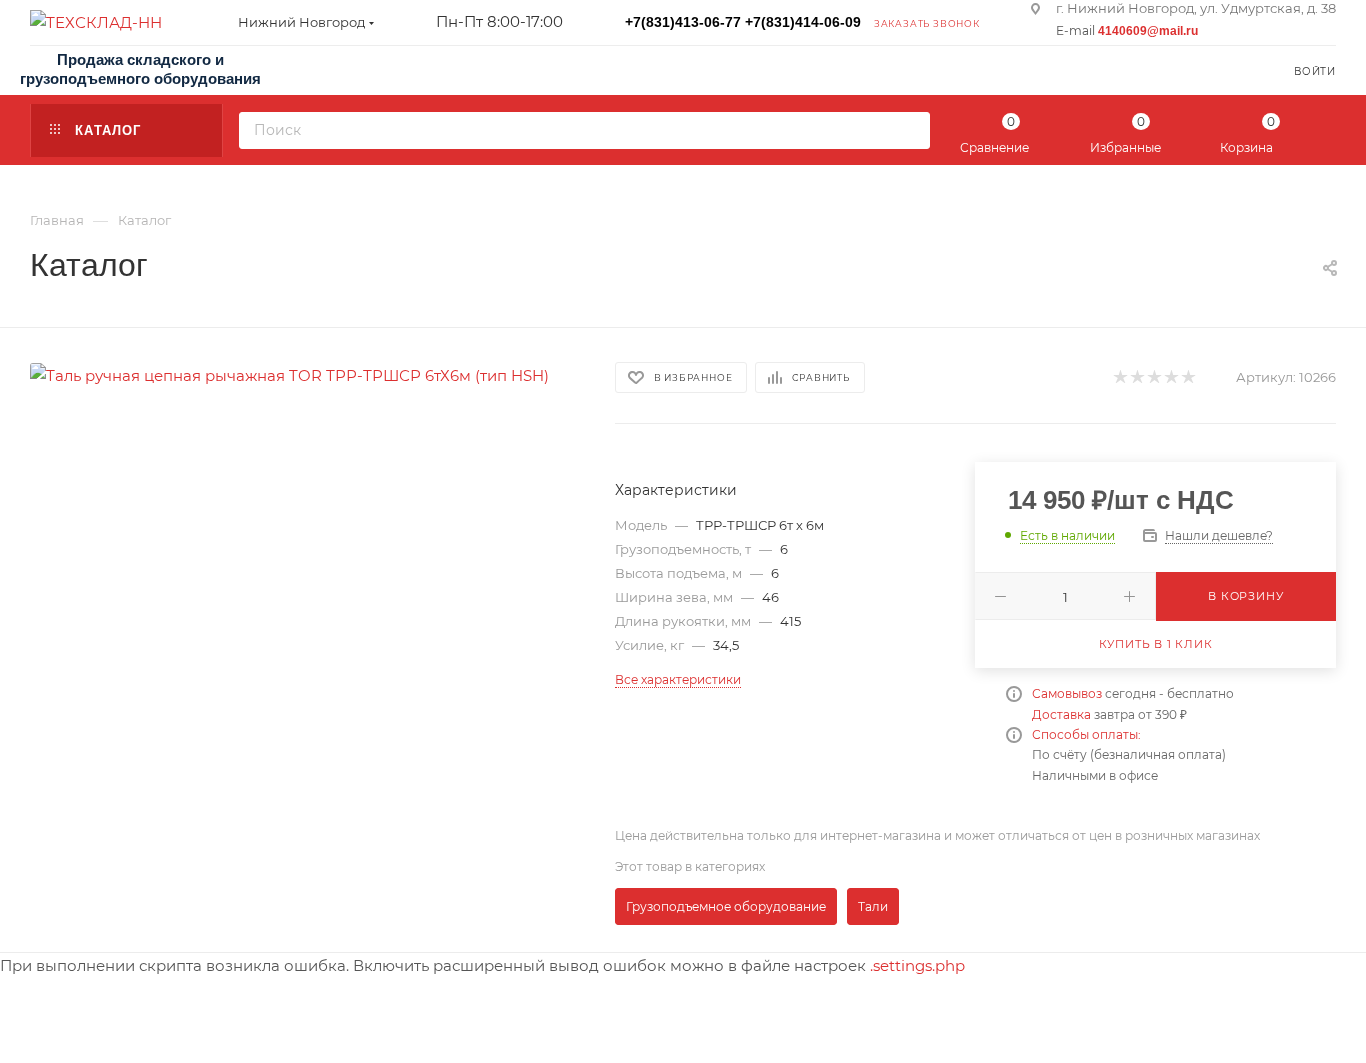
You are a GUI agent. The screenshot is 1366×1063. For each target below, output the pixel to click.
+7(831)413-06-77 (683, 22)
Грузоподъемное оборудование (726, 906)
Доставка (1061, 714)
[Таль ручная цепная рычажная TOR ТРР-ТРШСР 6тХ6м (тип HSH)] (289, 373)
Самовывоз (1067, 693)
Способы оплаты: (1086, 734)
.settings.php (917, 965)
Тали (873, 906)
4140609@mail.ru (1148, 31)
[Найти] (908, 130)
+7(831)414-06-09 (803, 22)
